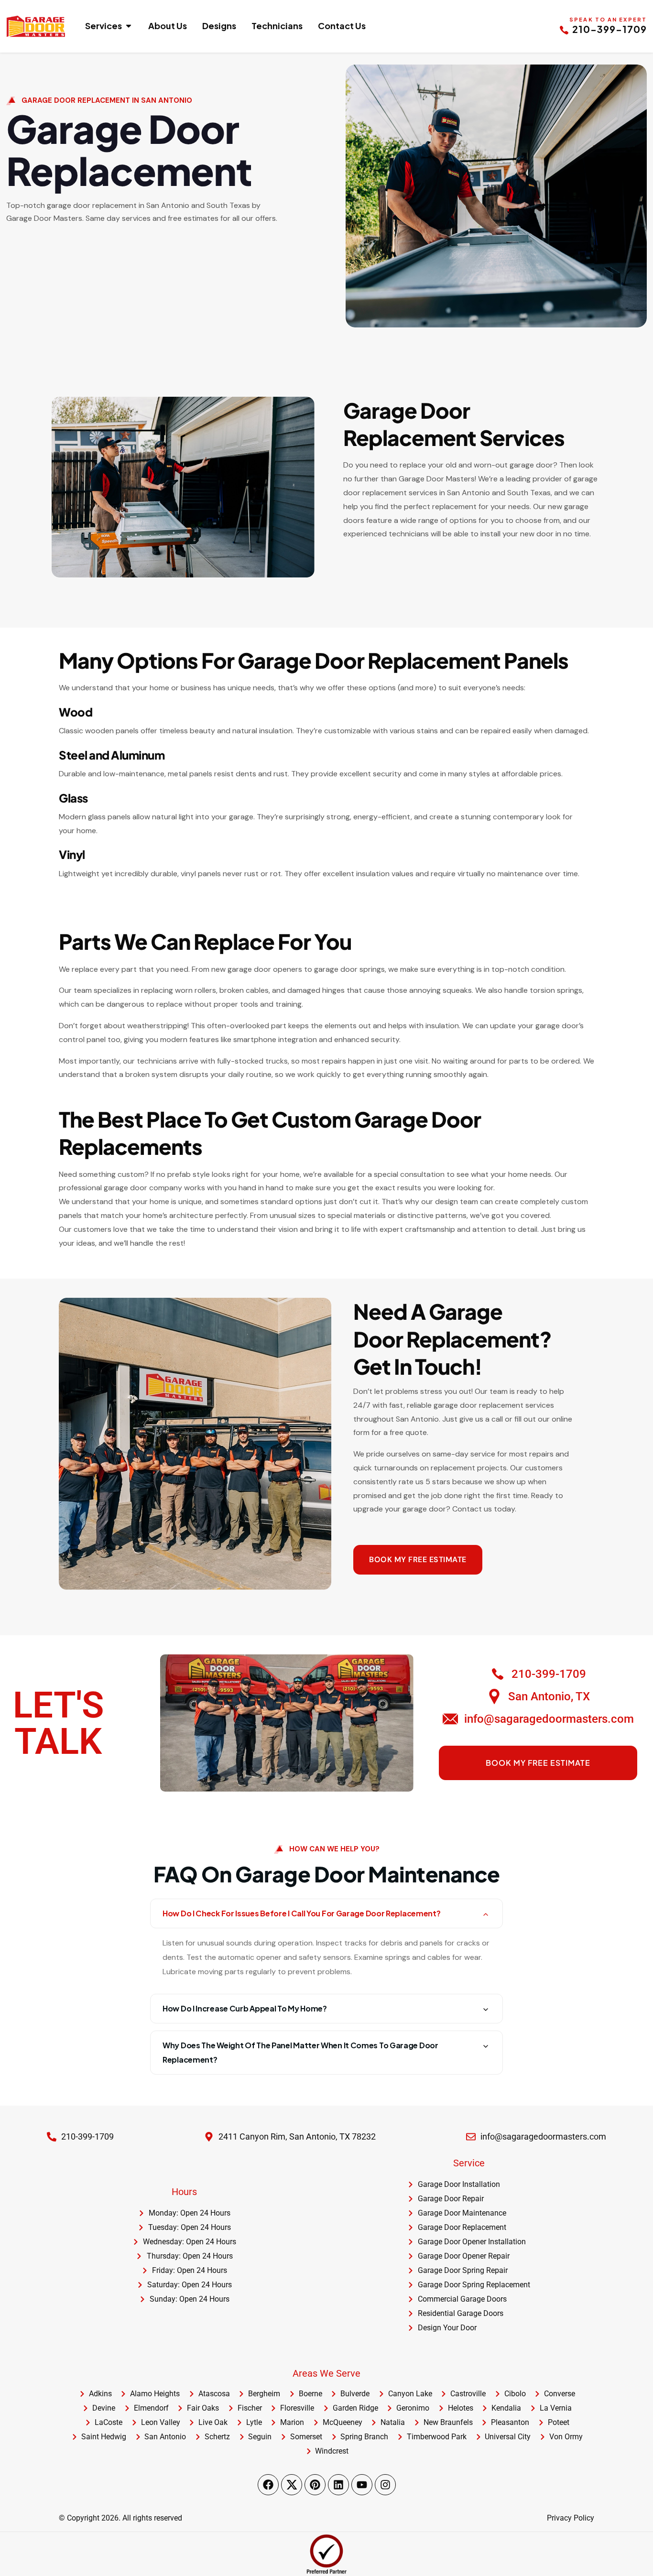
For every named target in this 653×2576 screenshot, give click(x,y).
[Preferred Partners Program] (326, 2554)
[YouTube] (362, 2485)
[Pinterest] (315, 2485)
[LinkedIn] (338, 2485)
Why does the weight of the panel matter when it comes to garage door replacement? (300, 2052)
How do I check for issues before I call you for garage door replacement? (301, 1913)
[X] (292, 2485)
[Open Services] (129, 26)
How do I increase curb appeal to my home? (245, 2008)
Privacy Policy (571, 2518)
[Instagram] (385, 2485)
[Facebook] (268, 2485)
